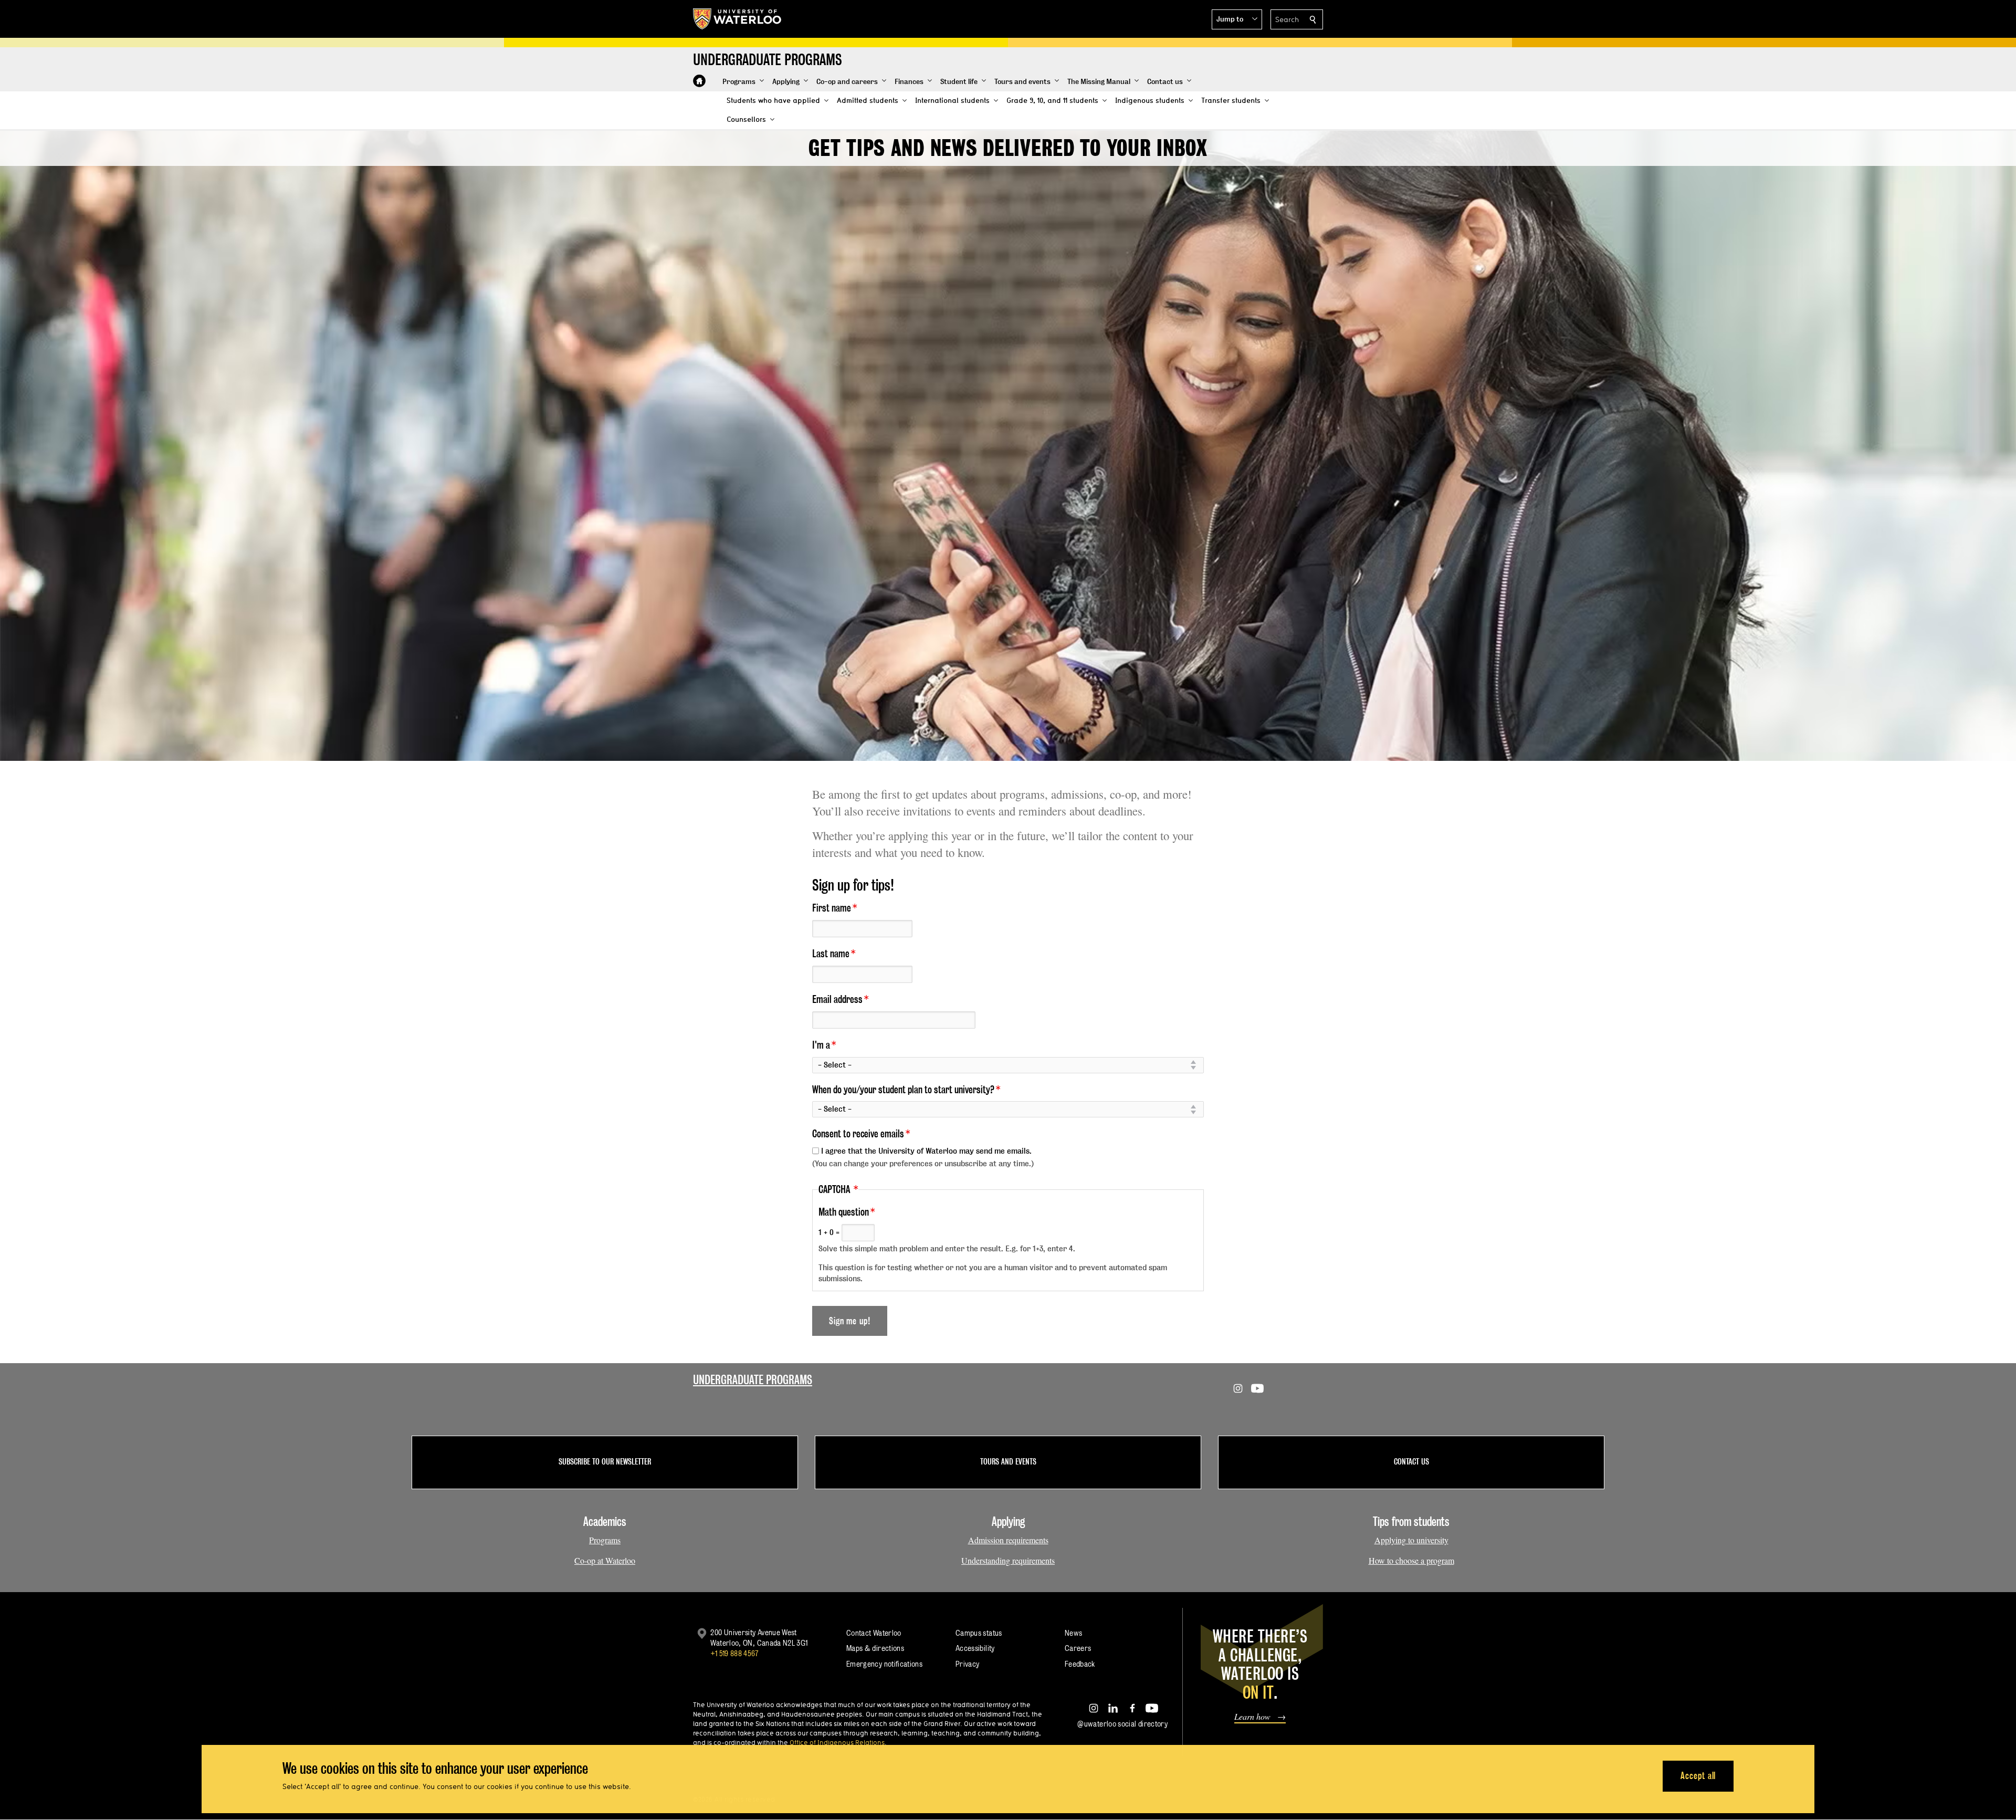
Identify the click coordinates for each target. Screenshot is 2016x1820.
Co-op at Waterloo (605, 1560)
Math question (844, 1212)
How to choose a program (1411, 1560)
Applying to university (1411, 1540)
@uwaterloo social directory (1122, 1724)
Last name (831, 954)
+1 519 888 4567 (734, 1653)
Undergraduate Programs (753, 1380)
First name (832, 908)
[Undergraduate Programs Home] (699, 81)
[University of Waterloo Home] (738, 19)
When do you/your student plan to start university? (903, 1090)
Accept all (1698, 1776)
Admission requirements (1008, 1540)
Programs (605, 1540)
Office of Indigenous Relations (837, 1742)
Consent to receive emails (858, 1134)
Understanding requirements (1008, 1560)
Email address (837, 999)
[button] (1237, 19)
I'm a (821, 1045)
